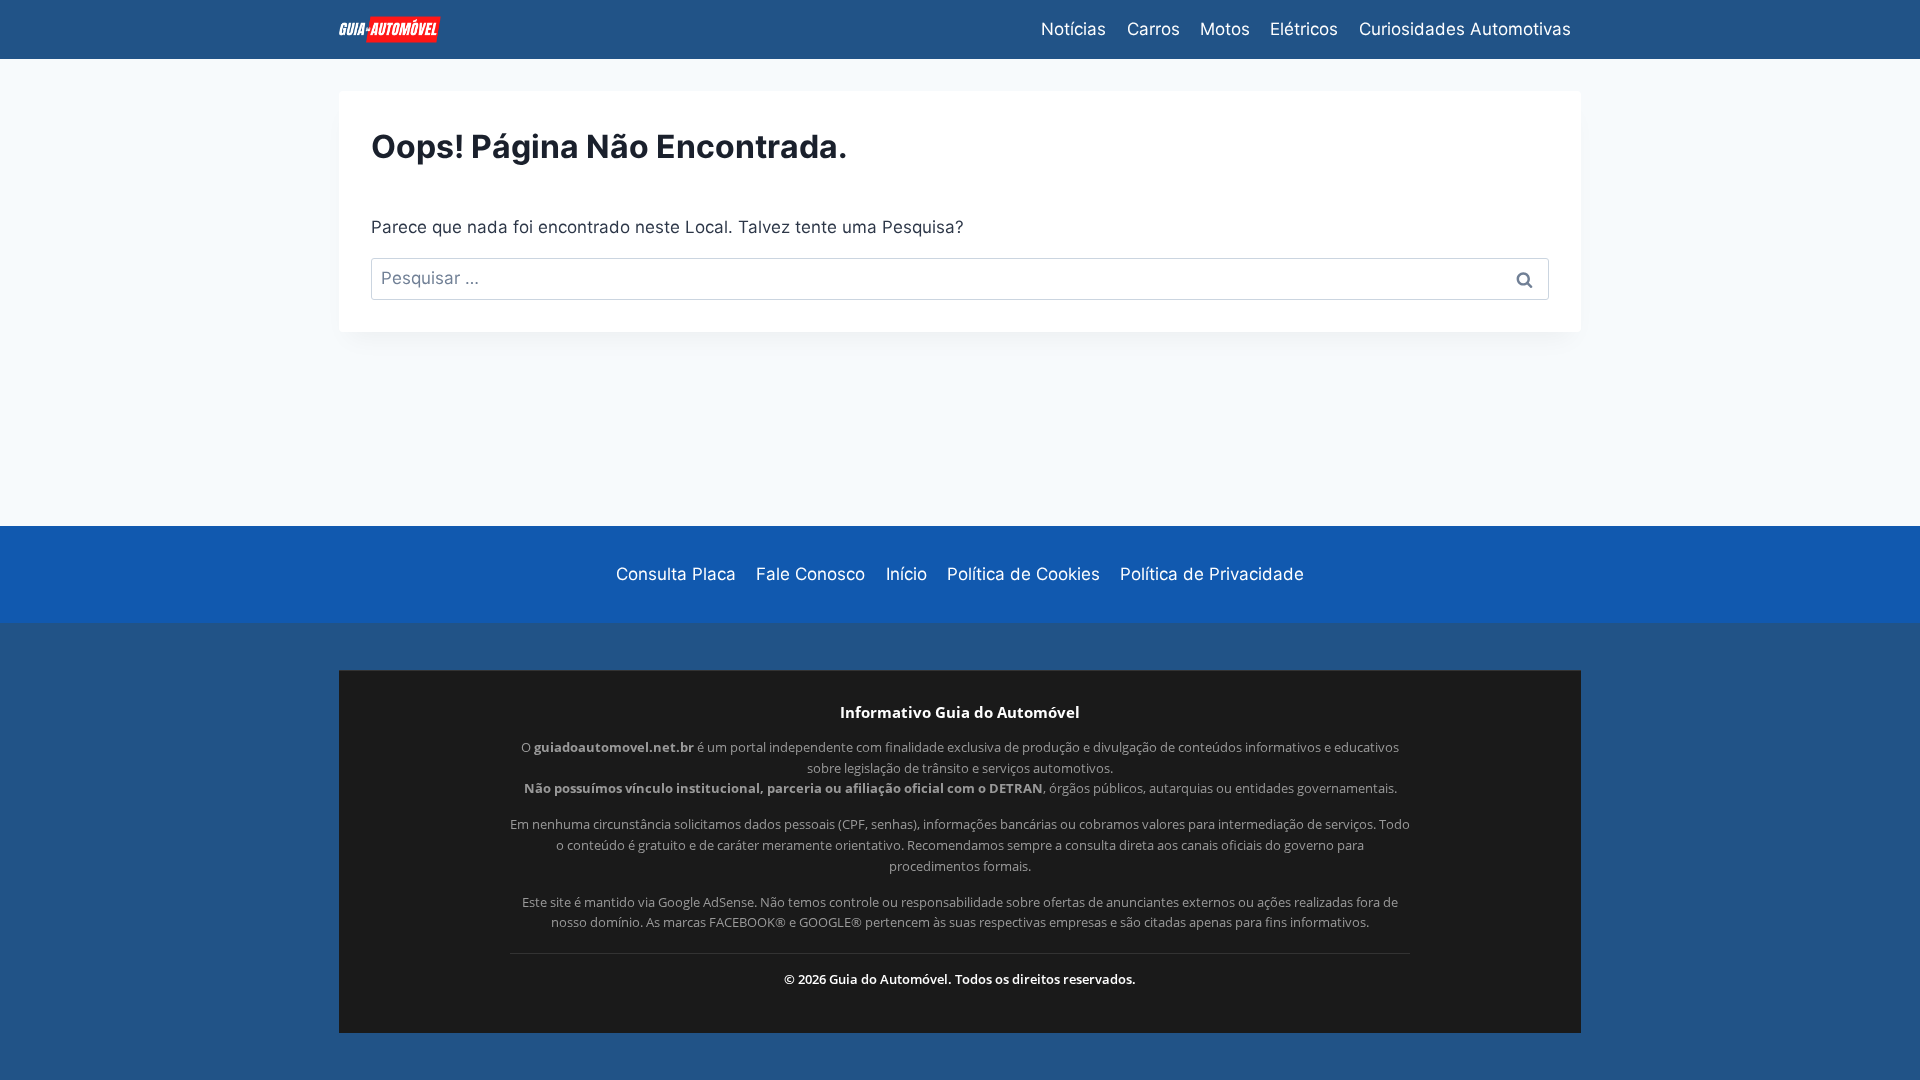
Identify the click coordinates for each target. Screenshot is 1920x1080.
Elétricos (1304, 29)
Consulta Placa (676, 574)
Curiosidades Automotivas (1465, 29)
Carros (1153, 29)
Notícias (1073, 29)
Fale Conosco (810, 574)
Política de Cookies (1023, 574)
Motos (1225, 29)
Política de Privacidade (1212, 574)
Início (906, 574)
